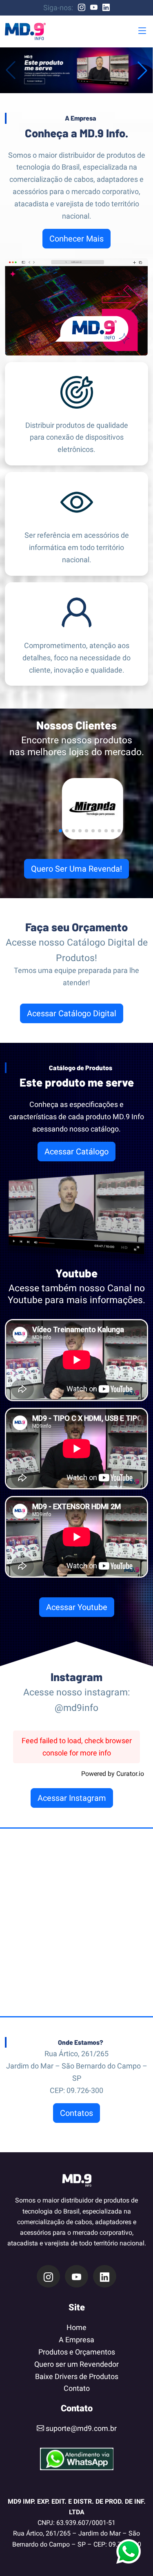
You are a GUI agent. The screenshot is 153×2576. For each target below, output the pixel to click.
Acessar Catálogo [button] (76, 1152)
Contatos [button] (76, 2113)
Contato (77, 2388)
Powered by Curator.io (113, 1774)
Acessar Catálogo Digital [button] (72, 1013)
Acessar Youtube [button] (77, 1607)
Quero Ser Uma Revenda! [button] (76, 869)
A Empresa (76, 2340)
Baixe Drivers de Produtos (77, 2376)
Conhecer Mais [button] (76, 239)
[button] (142, 31)
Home (76, 2327)
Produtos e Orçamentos (77, 2352)
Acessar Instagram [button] (72, 1798)
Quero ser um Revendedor (76, 2364)
